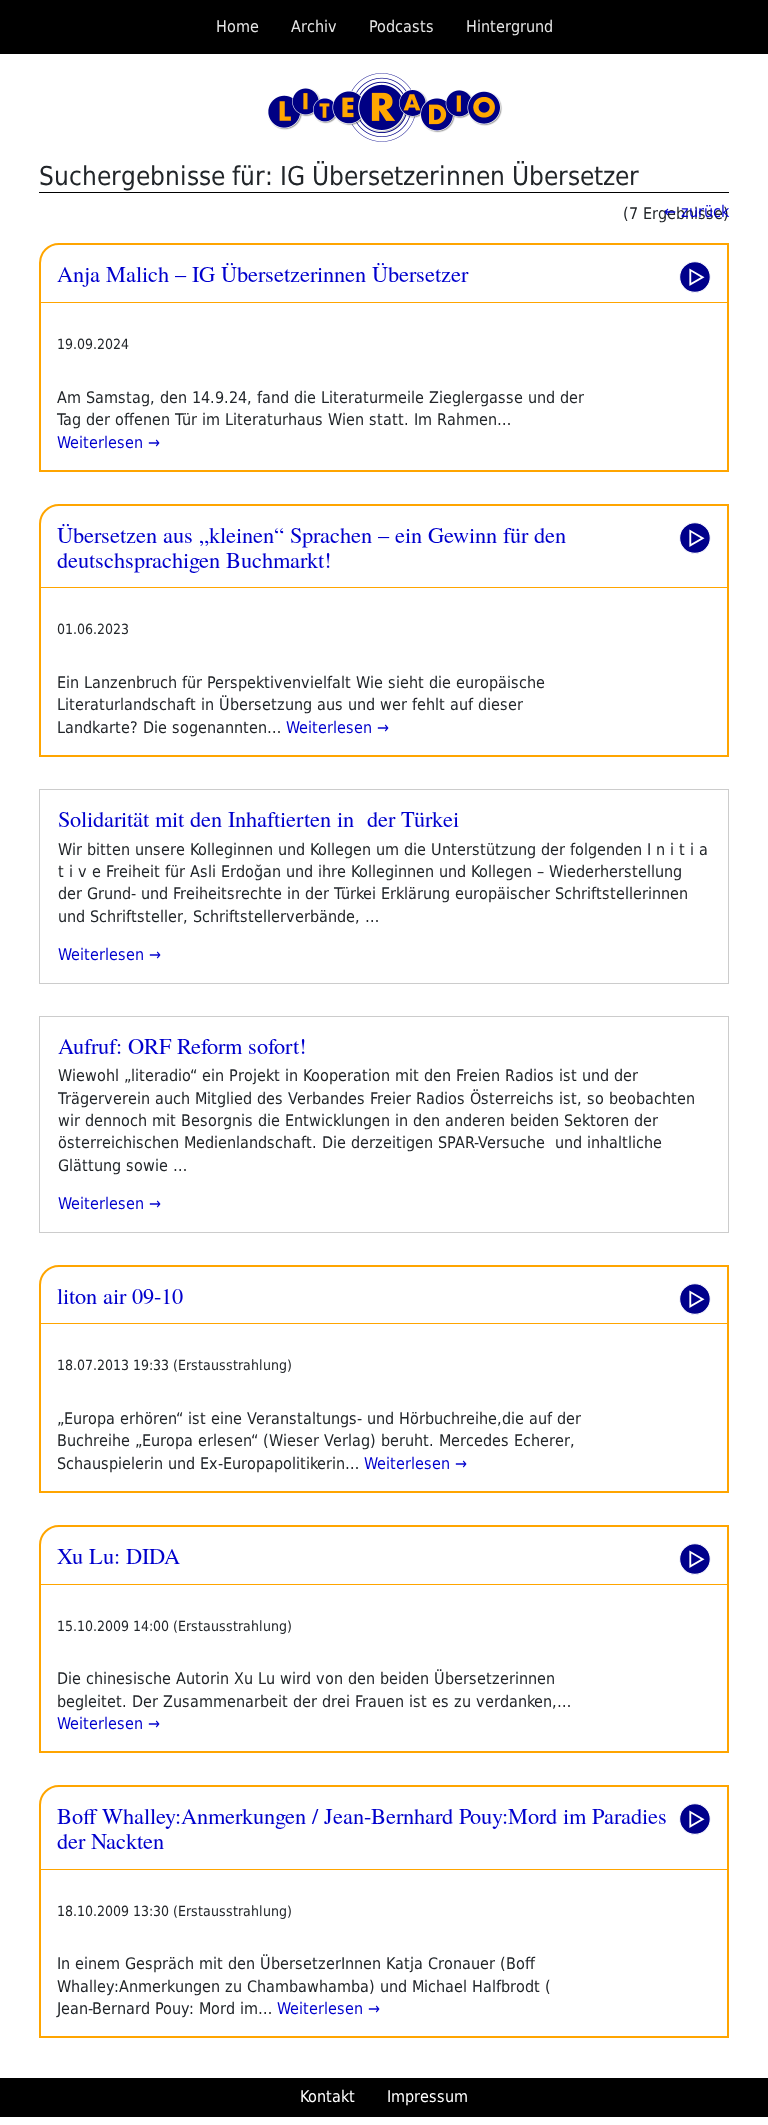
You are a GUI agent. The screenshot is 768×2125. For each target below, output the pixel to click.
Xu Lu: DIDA (118, 1555)
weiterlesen (101, 954)
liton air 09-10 (120, 1295)
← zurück (696, 211)
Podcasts (401, 26)
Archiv (314, 26)
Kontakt (327, 2096)
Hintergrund (509, 26)
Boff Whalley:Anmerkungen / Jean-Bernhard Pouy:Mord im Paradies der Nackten (362, 1827)
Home (237, 26)
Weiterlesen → (108, 442)
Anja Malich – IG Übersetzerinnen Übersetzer (262, 273)
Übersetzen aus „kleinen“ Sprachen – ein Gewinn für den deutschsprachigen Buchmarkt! (311, 546)
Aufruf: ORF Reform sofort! (182, 1045)
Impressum (427, 2096)
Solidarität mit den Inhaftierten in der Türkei (258, 818)
